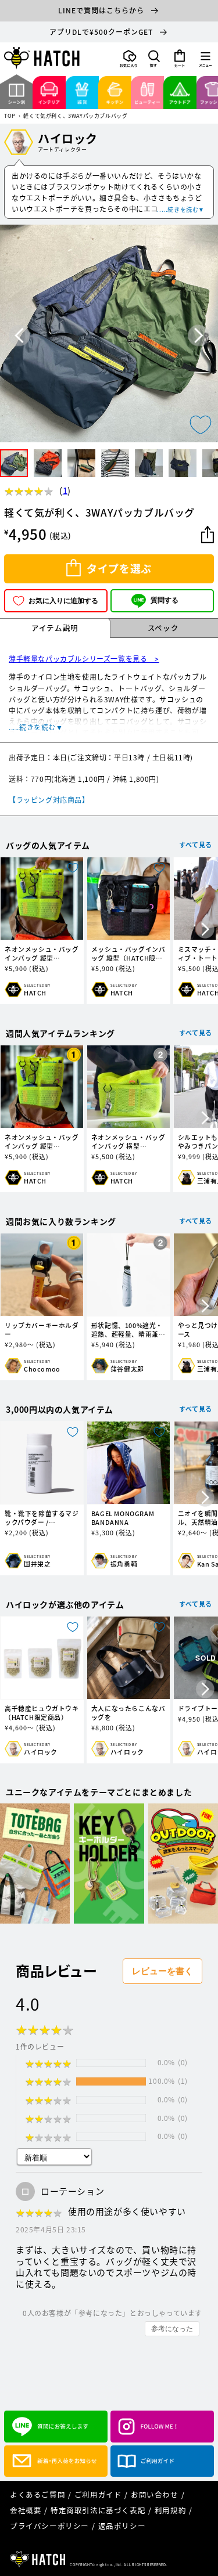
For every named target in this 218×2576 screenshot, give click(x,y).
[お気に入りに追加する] (201, 425)
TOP (10, 116)
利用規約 (170, 2510)
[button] (154, 59)
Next (199, 336)
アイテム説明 (55, 628)
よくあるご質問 (37, 2494)
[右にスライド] (205, 930)
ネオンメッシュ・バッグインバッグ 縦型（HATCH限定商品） (42, 954)
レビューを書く (162, 1971)
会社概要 (26, 2510)
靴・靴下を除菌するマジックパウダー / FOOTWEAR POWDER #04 (42, 1518)
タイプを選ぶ (119, 569)
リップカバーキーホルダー (42, 1330)
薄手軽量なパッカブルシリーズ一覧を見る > (84, 659)
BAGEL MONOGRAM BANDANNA (123, 1518)
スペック (163, 628)
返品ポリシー (122, 2526)
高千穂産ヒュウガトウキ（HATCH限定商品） (42, 1713)
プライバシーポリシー (49, 2526)
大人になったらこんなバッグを (128, 1713)
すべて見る (196, 845)
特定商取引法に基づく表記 (98, 2510)
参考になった (172, 2329)
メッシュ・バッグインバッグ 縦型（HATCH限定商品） (128, 954)
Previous (19, 336)
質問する (165, 600)
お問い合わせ (155, 2494)
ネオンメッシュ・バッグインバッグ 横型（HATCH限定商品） (128, 1142)
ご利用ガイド (98, 2494)
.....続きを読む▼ (181, 209)
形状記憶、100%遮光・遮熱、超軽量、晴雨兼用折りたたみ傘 (128, 1330)
